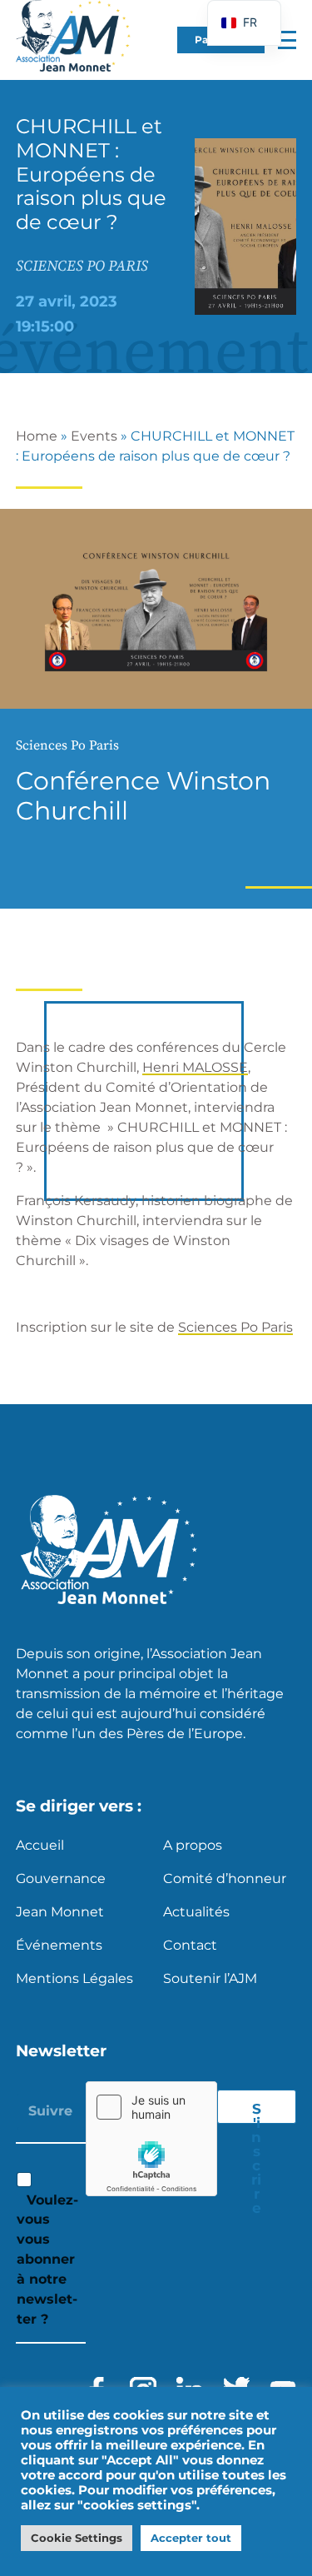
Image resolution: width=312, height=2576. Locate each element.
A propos (193, 1845)
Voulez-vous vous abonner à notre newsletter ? (47, 2260)
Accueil (40, 1845)
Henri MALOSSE (195, 1067)
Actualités (196, 1912)
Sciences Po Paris (235, 1327)
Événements (59, 1945)
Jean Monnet (60, 1912)
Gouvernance (61, 1878)
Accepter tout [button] (191, 2538)
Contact (190, 1945)
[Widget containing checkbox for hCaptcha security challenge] (151, 2139)
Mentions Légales (74, 1978)
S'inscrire (256, 2112)
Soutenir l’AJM (210, 1978)
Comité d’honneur (225, 1878)
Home (37, 436)
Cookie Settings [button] (77, 2538)
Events (94, 436)
